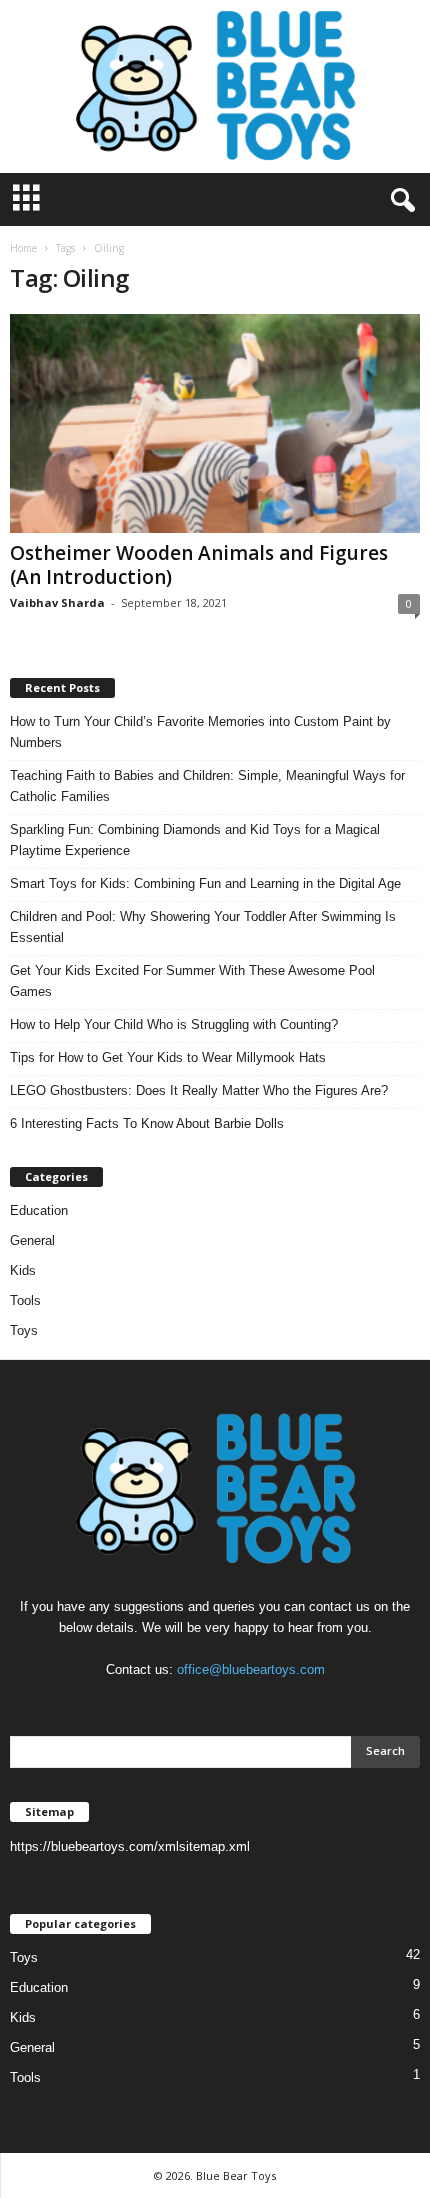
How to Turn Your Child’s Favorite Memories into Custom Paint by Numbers (200, 732)
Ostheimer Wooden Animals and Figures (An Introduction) (199, 565)
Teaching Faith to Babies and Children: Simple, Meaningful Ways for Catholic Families (207, 786)
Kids (23, 1270)
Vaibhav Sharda (57, 602)
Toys (24, 1330)
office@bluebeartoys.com (251, 1669)
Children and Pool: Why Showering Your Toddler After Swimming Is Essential (203, 927)
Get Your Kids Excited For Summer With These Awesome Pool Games (192, 981)
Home (23, 248)
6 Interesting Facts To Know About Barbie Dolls (147, 1123)
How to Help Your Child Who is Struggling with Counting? (174, 1024)
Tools (25, 1300)
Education (39, 1210)
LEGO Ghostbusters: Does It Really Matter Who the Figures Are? (199, 1090)
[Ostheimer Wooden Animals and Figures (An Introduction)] (215, 423)
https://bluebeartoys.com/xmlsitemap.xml (130, 1846)
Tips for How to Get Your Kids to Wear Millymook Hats (168, 1057)
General (32, 1240)
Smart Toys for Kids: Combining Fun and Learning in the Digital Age (205, 883)
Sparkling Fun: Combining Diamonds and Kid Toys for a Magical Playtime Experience (195, 840)
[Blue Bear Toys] (215, 86)
